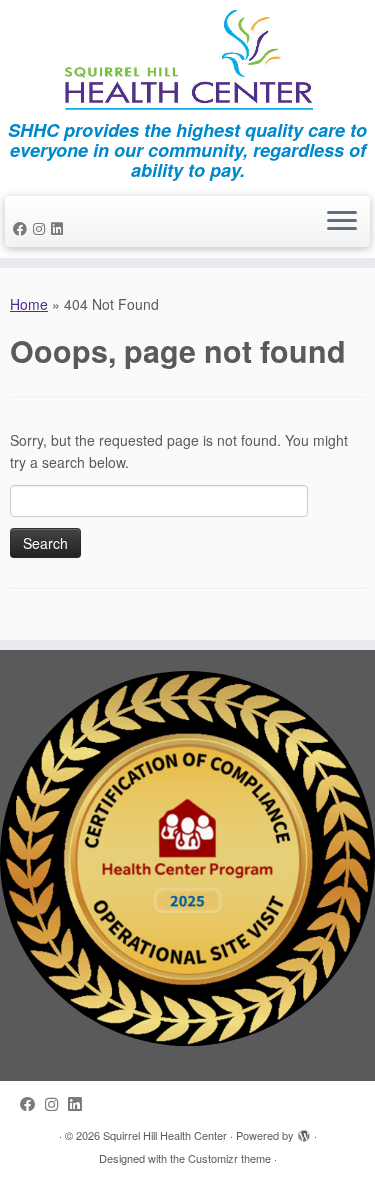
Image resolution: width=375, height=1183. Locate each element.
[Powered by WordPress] (304, 1131)
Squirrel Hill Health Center (165, 1135)
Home (29, 304)
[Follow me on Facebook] (23, 228)
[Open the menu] (342, 222)
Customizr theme (229, 1158)
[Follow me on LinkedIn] (60, 228)
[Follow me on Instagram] (42, 228)
